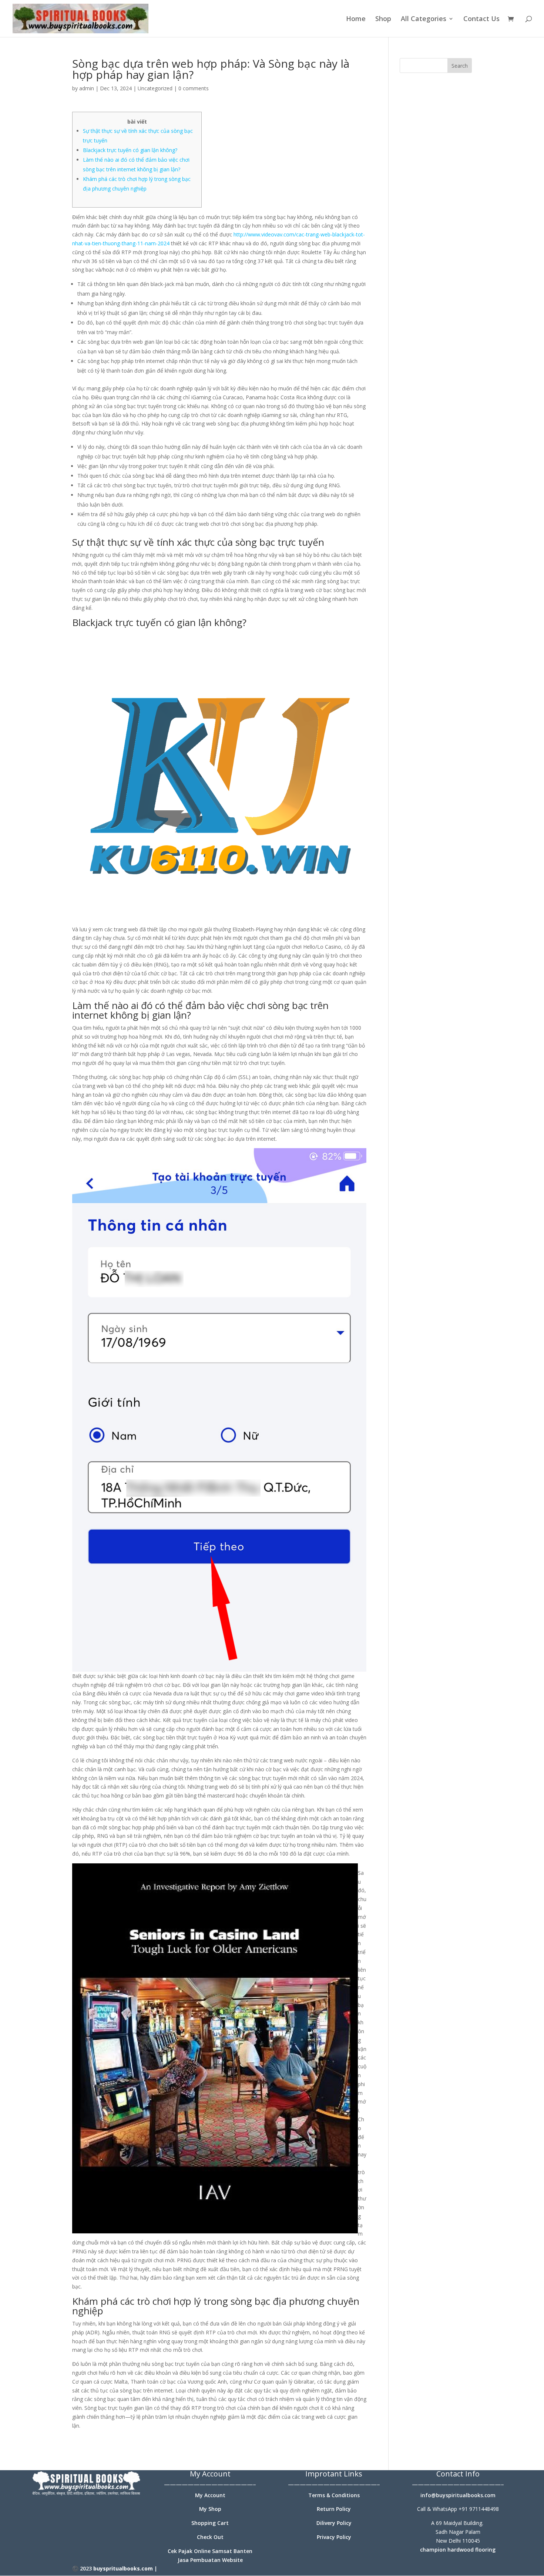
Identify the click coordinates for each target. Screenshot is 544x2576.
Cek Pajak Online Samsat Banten (210, 2551)
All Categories (424, 19)
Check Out (210, 2537)
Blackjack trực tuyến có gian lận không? (130, 150)
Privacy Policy (334, 2537)
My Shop (210, 2509)
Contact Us (481, 19)
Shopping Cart (210, 2523)
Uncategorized (155, 88)
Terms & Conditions (334, 2495)
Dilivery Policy (334, 2523)
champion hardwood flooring (458, 2550)
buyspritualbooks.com (123, 2568)
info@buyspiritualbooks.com (458, 2495)
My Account (210, 2495)
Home (356, 19)
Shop (383, 19)
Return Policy (334, 2509)
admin (87, 88)
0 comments (194, 88)
